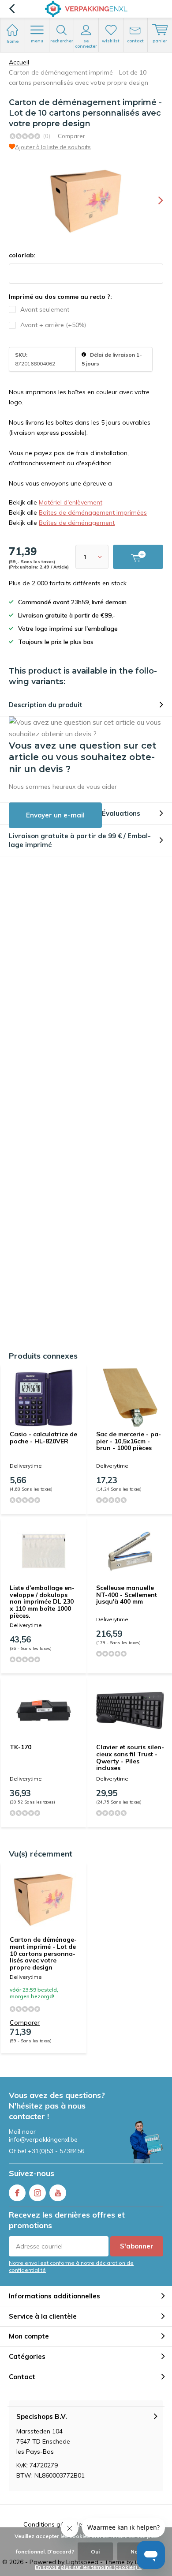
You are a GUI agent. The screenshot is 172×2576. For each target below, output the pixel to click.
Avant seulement (45, 309)
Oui (95, 2552)
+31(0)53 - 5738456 (56, 2151)
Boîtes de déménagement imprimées (93, 512)
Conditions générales (54, 2524)
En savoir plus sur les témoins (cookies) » (88, 2567)
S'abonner (137, 2246)
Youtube (58, 2193)
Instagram (37, 2193)
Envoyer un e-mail (55, 815)
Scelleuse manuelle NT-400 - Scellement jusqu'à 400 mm (127, 1595)
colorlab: (22, 255)
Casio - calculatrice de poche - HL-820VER (43, 1438)
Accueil (19, 62)
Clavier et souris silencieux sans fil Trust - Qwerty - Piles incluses (130, 1757)
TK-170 (21, 1747)
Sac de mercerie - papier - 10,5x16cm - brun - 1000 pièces (129, 1441)
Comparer (71, 136)
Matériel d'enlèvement (71, 502)
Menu (37, 41)
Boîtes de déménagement (77, 523)
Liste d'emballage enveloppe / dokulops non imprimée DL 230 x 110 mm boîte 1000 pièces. (42, 1602)
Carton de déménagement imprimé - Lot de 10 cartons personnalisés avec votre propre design (43, 1953)
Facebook (17, 2193)
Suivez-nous (32, 2173)
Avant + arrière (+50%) (53, 325)
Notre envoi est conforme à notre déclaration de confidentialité (71, 2266)
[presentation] (154, 200)
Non (136, 2552)
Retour (12, 9)
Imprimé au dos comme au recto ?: (60, 297)
